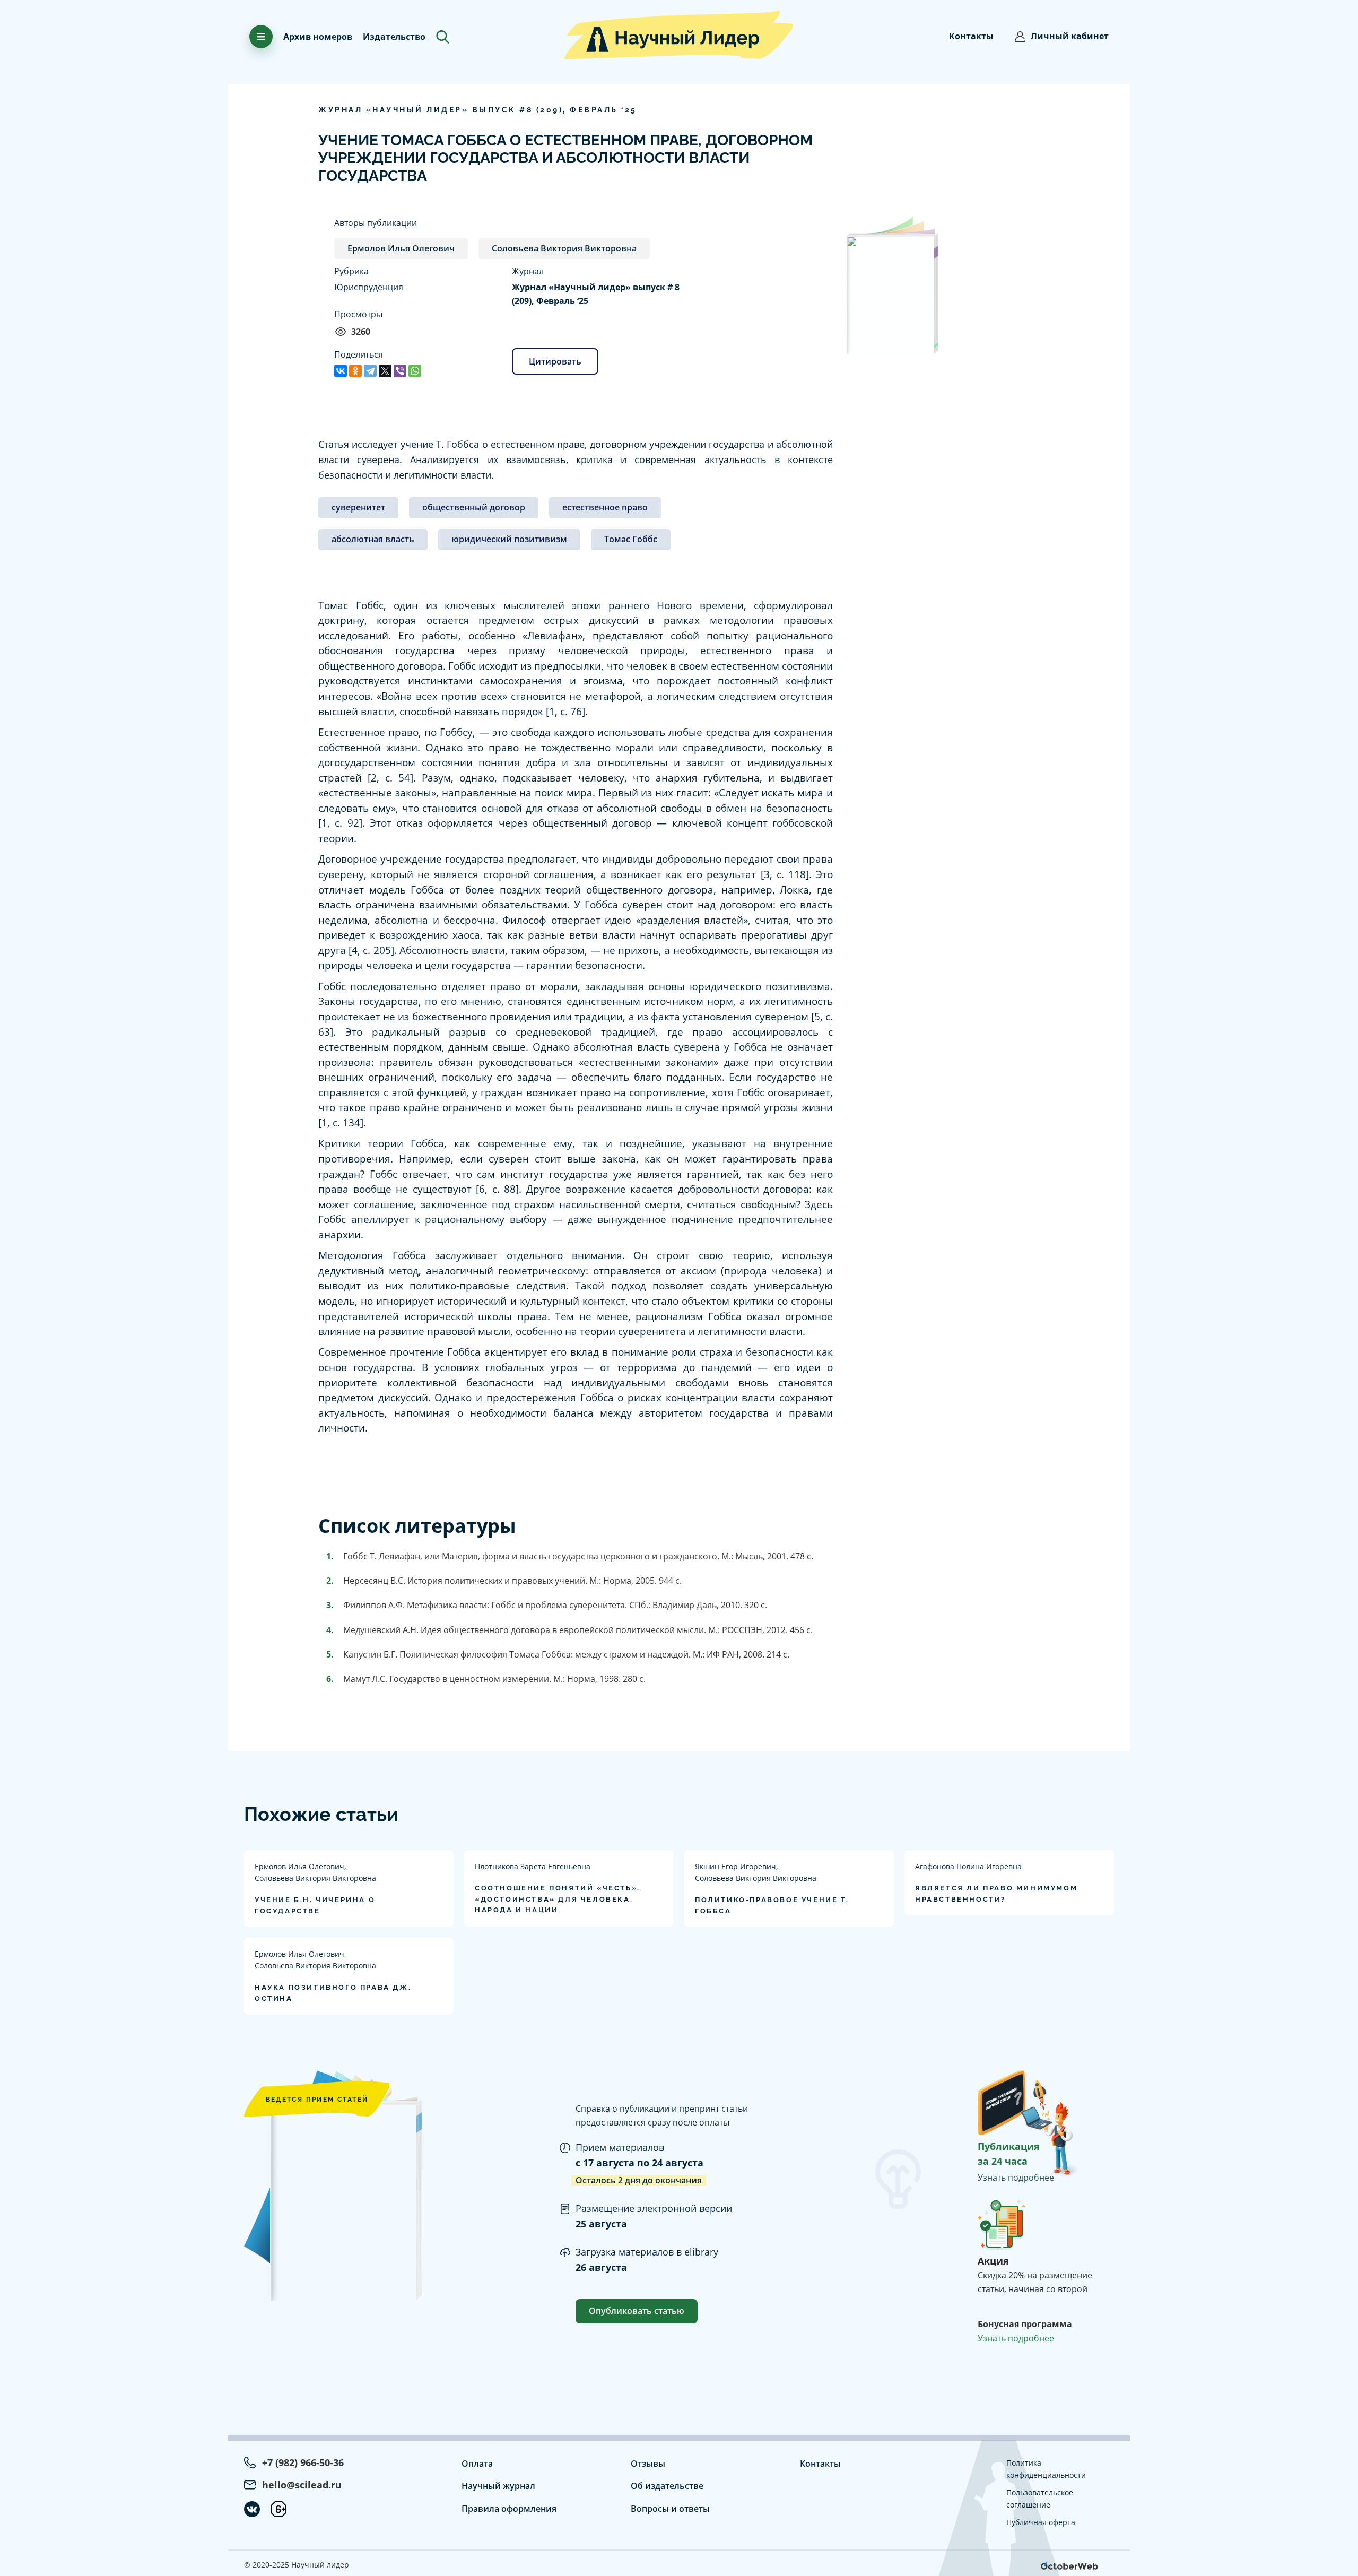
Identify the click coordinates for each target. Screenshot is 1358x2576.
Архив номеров (318, 37)
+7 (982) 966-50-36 (303, 2462)
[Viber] (400, 371)
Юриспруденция (369, 287)
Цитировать (555, 361)
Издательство (394, 37)
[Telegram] (370, 371)
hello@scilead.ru (302, 2485)
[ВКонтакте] (341, 371)
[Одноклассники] (355, 371)
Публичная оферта (1041, 2522)
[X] (385, 371)
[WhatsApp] (415, 371)
